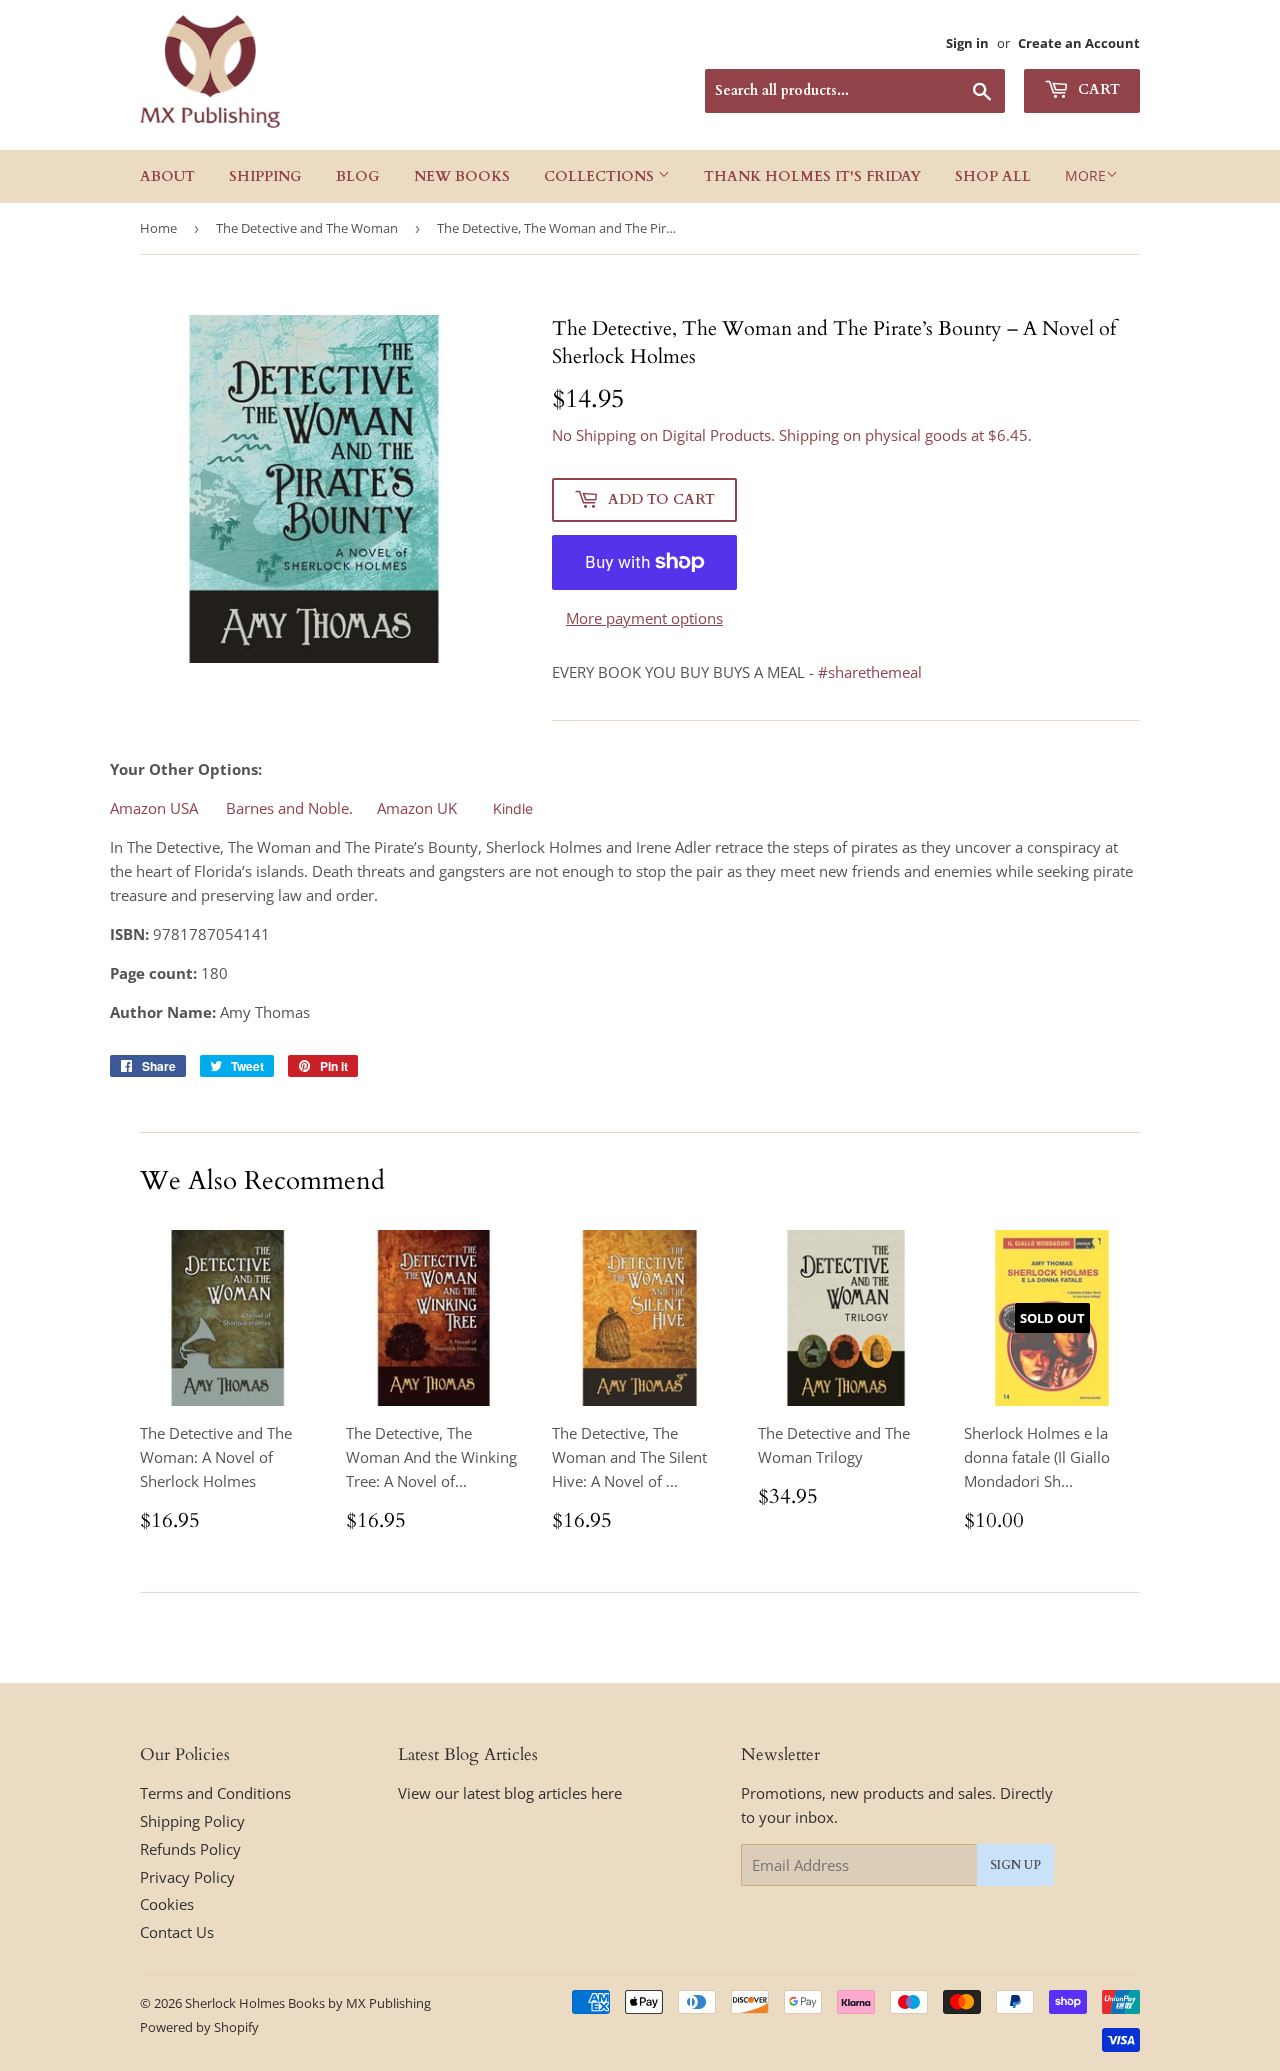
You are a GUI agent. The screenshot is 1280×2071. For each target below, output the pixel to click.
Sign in (967, 43)
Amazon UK (417, 808)
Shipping (265, 176)
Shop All (993, 176)
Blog (358, 176)
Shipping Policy (192, 1821)
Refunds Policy (190, 1849)
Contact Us (177, 1932)
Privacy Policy (187, 1877)
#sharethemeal (870, 672)
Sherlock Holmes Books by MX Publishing (308, 2003)
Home (158, 228)
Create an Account (1079, 43)
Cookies (167, 1904)
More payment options (644, 618)
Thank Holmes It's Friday (812, 176)
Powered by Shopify (199, 2027)
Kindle (513, 808)
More (1085, 175)
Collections (601, 176)
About (167, 176)
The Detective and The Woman (307, 228)
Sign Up (1015, 1865)
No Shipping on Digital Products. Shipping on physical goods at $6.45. (792, 435)
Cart (1097, 89)
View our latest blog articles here (510, 1793)
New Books (462, 176)
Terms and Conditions (215, 1793)
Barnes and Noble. (287, 808)
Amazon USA (154, 808)
